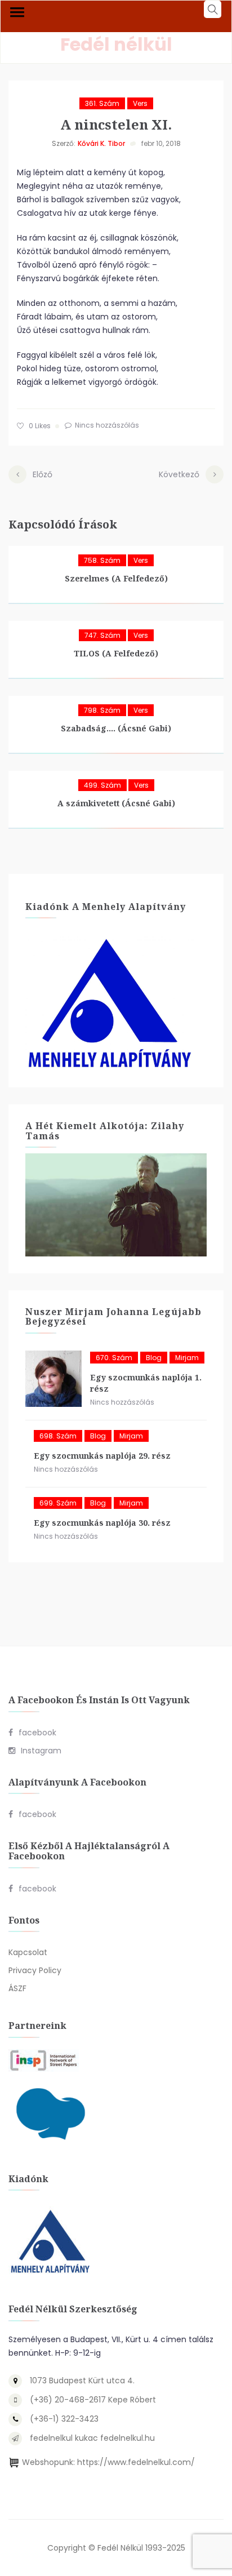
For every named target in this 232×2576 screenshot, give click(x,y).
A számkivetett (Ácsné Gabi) (116, 803)
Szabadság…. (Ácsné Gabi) (116, 728)
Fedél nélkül (116, 44)
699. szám (58, 1503)
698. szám (58, 1436)
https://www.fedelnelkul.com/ (136, 2462)
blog (154, 1358)
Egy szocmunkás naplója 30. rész (102, 1523)
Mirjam (187, 1358)
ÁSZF (17, 1988)
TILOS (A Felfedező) (116, 653)
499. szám (102, 785)
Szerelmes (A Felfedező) (116, 578)
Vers (140, 103)
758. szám (102, 560)
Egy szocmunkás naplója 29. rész (102, 1456)
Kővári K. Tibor (101, 143)
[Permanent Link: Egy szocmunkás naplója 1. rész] (53, 1379)
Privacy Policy (35, 1970)
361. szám (102, 103)
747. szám (102, 635)
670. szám (114, 1358)
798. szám (102, 710)
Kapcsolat (28, 1952)
